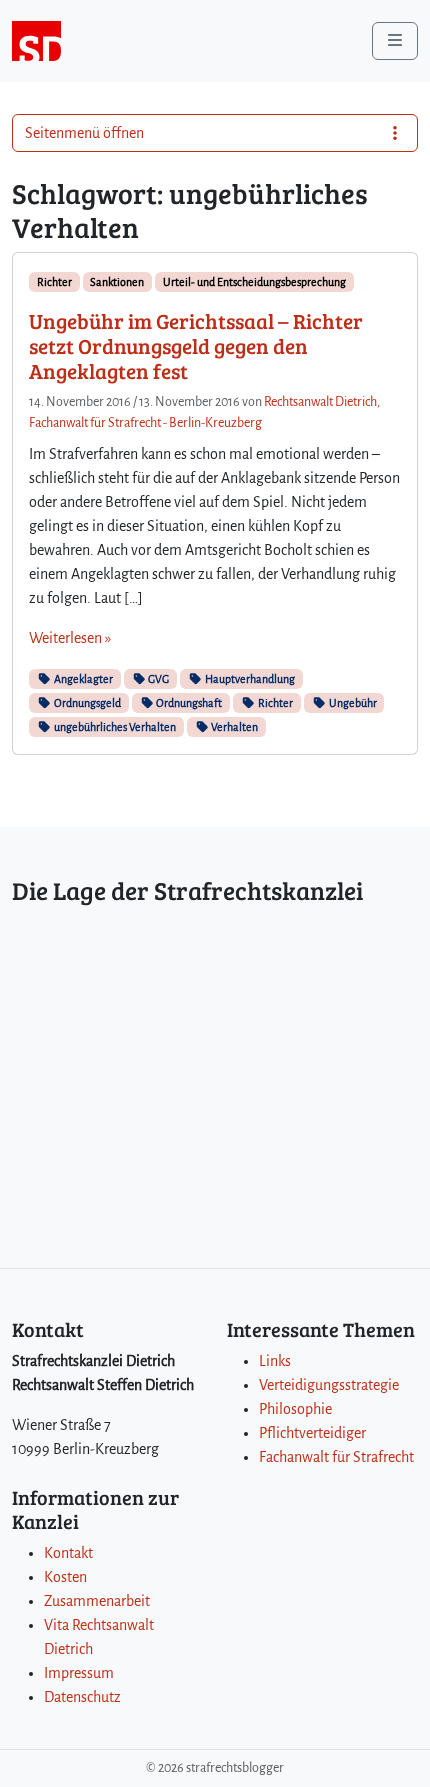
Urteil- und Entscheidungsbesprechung (254, 282)
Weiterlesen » (70, 638)
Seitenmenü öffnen (84, 133)
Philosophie (295, 1409)
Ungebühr (352, 703)
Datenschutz (82, 1697)
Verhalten (233, 727)
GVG (157, 679)
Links (275, 1361)
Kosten (65, 1577)
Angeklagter (82, 679)
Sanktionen (117, 282)
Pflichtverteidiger (312, 1433)
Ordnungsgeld (86, 703)
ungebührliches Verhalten (114, 727)
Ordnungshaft (188, 703)
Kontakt (68, 1553)
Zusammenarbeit (97, 1601)
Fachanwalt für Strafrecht (336, 1457)
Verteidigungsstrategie (329, 1385)
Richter (54, 282)
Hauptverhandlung (249, 679)
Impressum (79, 1673)
